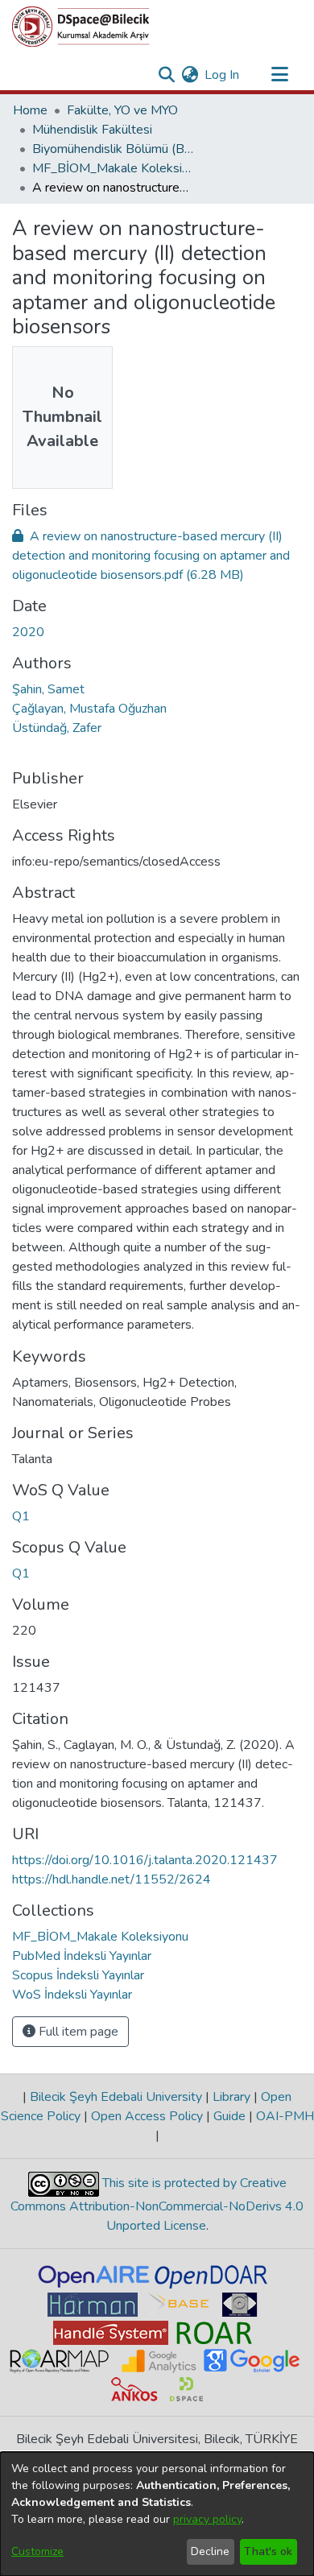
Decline (210, 2551)
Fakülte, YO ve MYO (122, 110)
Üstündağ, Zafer (57, 728)
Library (231, 2097)
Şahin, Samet (48, 689)
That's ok (268, 2551)
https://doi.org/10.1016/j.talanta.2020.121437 (145, 1860)
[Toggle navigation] (279, 75)
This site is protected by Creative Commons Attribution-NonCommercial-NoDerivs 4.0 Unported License (157, 2204)
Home (30, 110)
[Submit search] (166, 75)
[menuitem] (190, 75)
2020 (28, 632)
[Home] (81, 27)
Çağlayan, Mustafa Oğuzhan (89, 709)
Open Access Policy (147, 2116)
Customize (37, 2551)
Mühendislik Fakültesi (92, 130)
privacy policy (207, 2519)
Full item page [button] (77, 2032)
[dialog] (157, 2514)
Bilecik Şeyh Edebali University (116, 2097)
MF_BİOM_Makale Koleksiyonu (113, 168)
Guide (229, 2116)
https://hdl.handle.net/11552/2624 (112, 1879)
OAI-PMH (283, 2116)
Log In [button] (223, 75)
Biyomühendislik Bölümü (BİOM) (113, 149)
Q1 (21, 1516)
